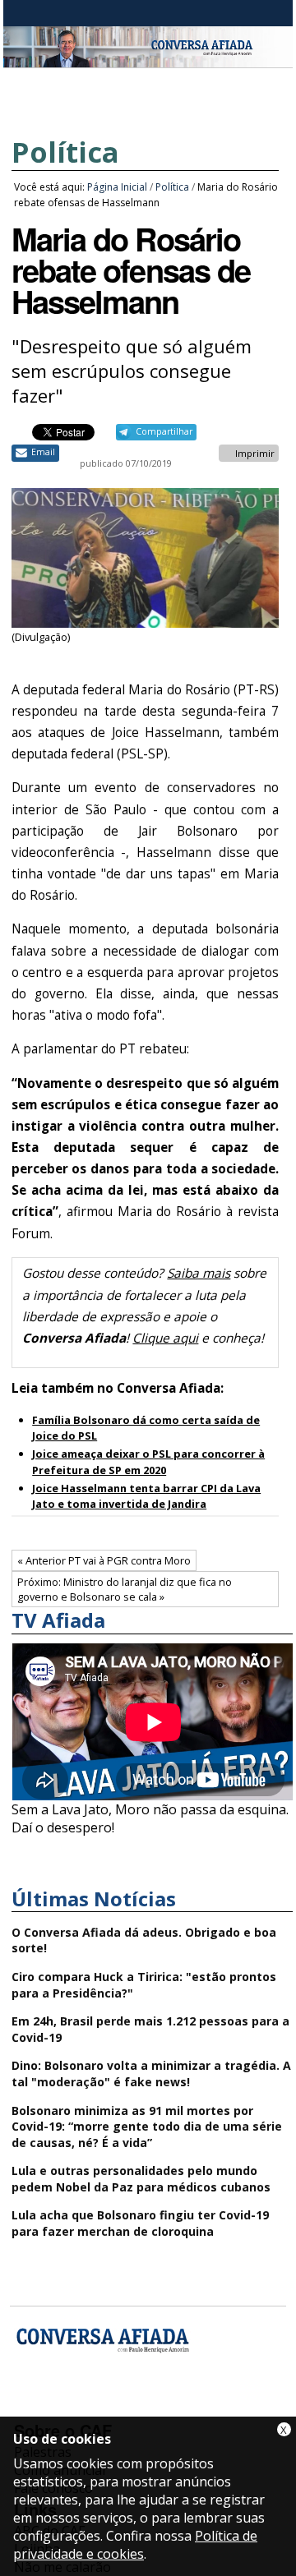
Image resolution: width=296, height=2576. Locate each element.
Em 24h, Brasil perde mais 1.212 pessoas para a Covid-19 (150, 2029)
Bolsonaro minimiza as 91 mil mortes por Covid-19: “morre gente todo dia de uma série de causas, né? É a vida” (147, 2127)
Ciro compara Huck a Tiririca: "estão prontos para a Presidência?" (144, 1985)
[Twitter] (116, 2407)
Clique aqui (165, 1338)
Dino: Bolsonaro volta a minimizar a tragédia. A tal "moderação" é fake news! (151, 2074)
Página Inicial (117, 187)
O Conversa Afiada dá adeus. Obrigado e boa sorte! (144, 1940)
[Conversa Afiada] (148, 58)
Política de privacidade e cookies (135, 2545)
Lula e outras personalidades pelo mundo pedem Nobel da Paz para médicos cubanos (141, 2179)
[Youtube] (73, 2407)
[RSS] (160, 2407)
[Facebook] (29, 2407)
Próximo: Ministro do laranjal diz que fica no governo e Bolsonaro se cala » (125, 1589)
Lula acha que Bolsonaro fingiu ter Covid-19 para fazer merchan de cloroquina (140, 2223)
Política (65, 152)
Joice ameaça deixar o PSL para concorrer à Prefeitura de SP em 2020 (148, 1461)
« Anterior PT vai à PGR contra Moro (104, 1560)
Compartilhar (164, 431)
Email (43, 452)
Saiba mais (199, 1273)
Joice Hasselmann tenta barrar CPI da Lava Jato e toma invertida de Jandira (146, 1496)
